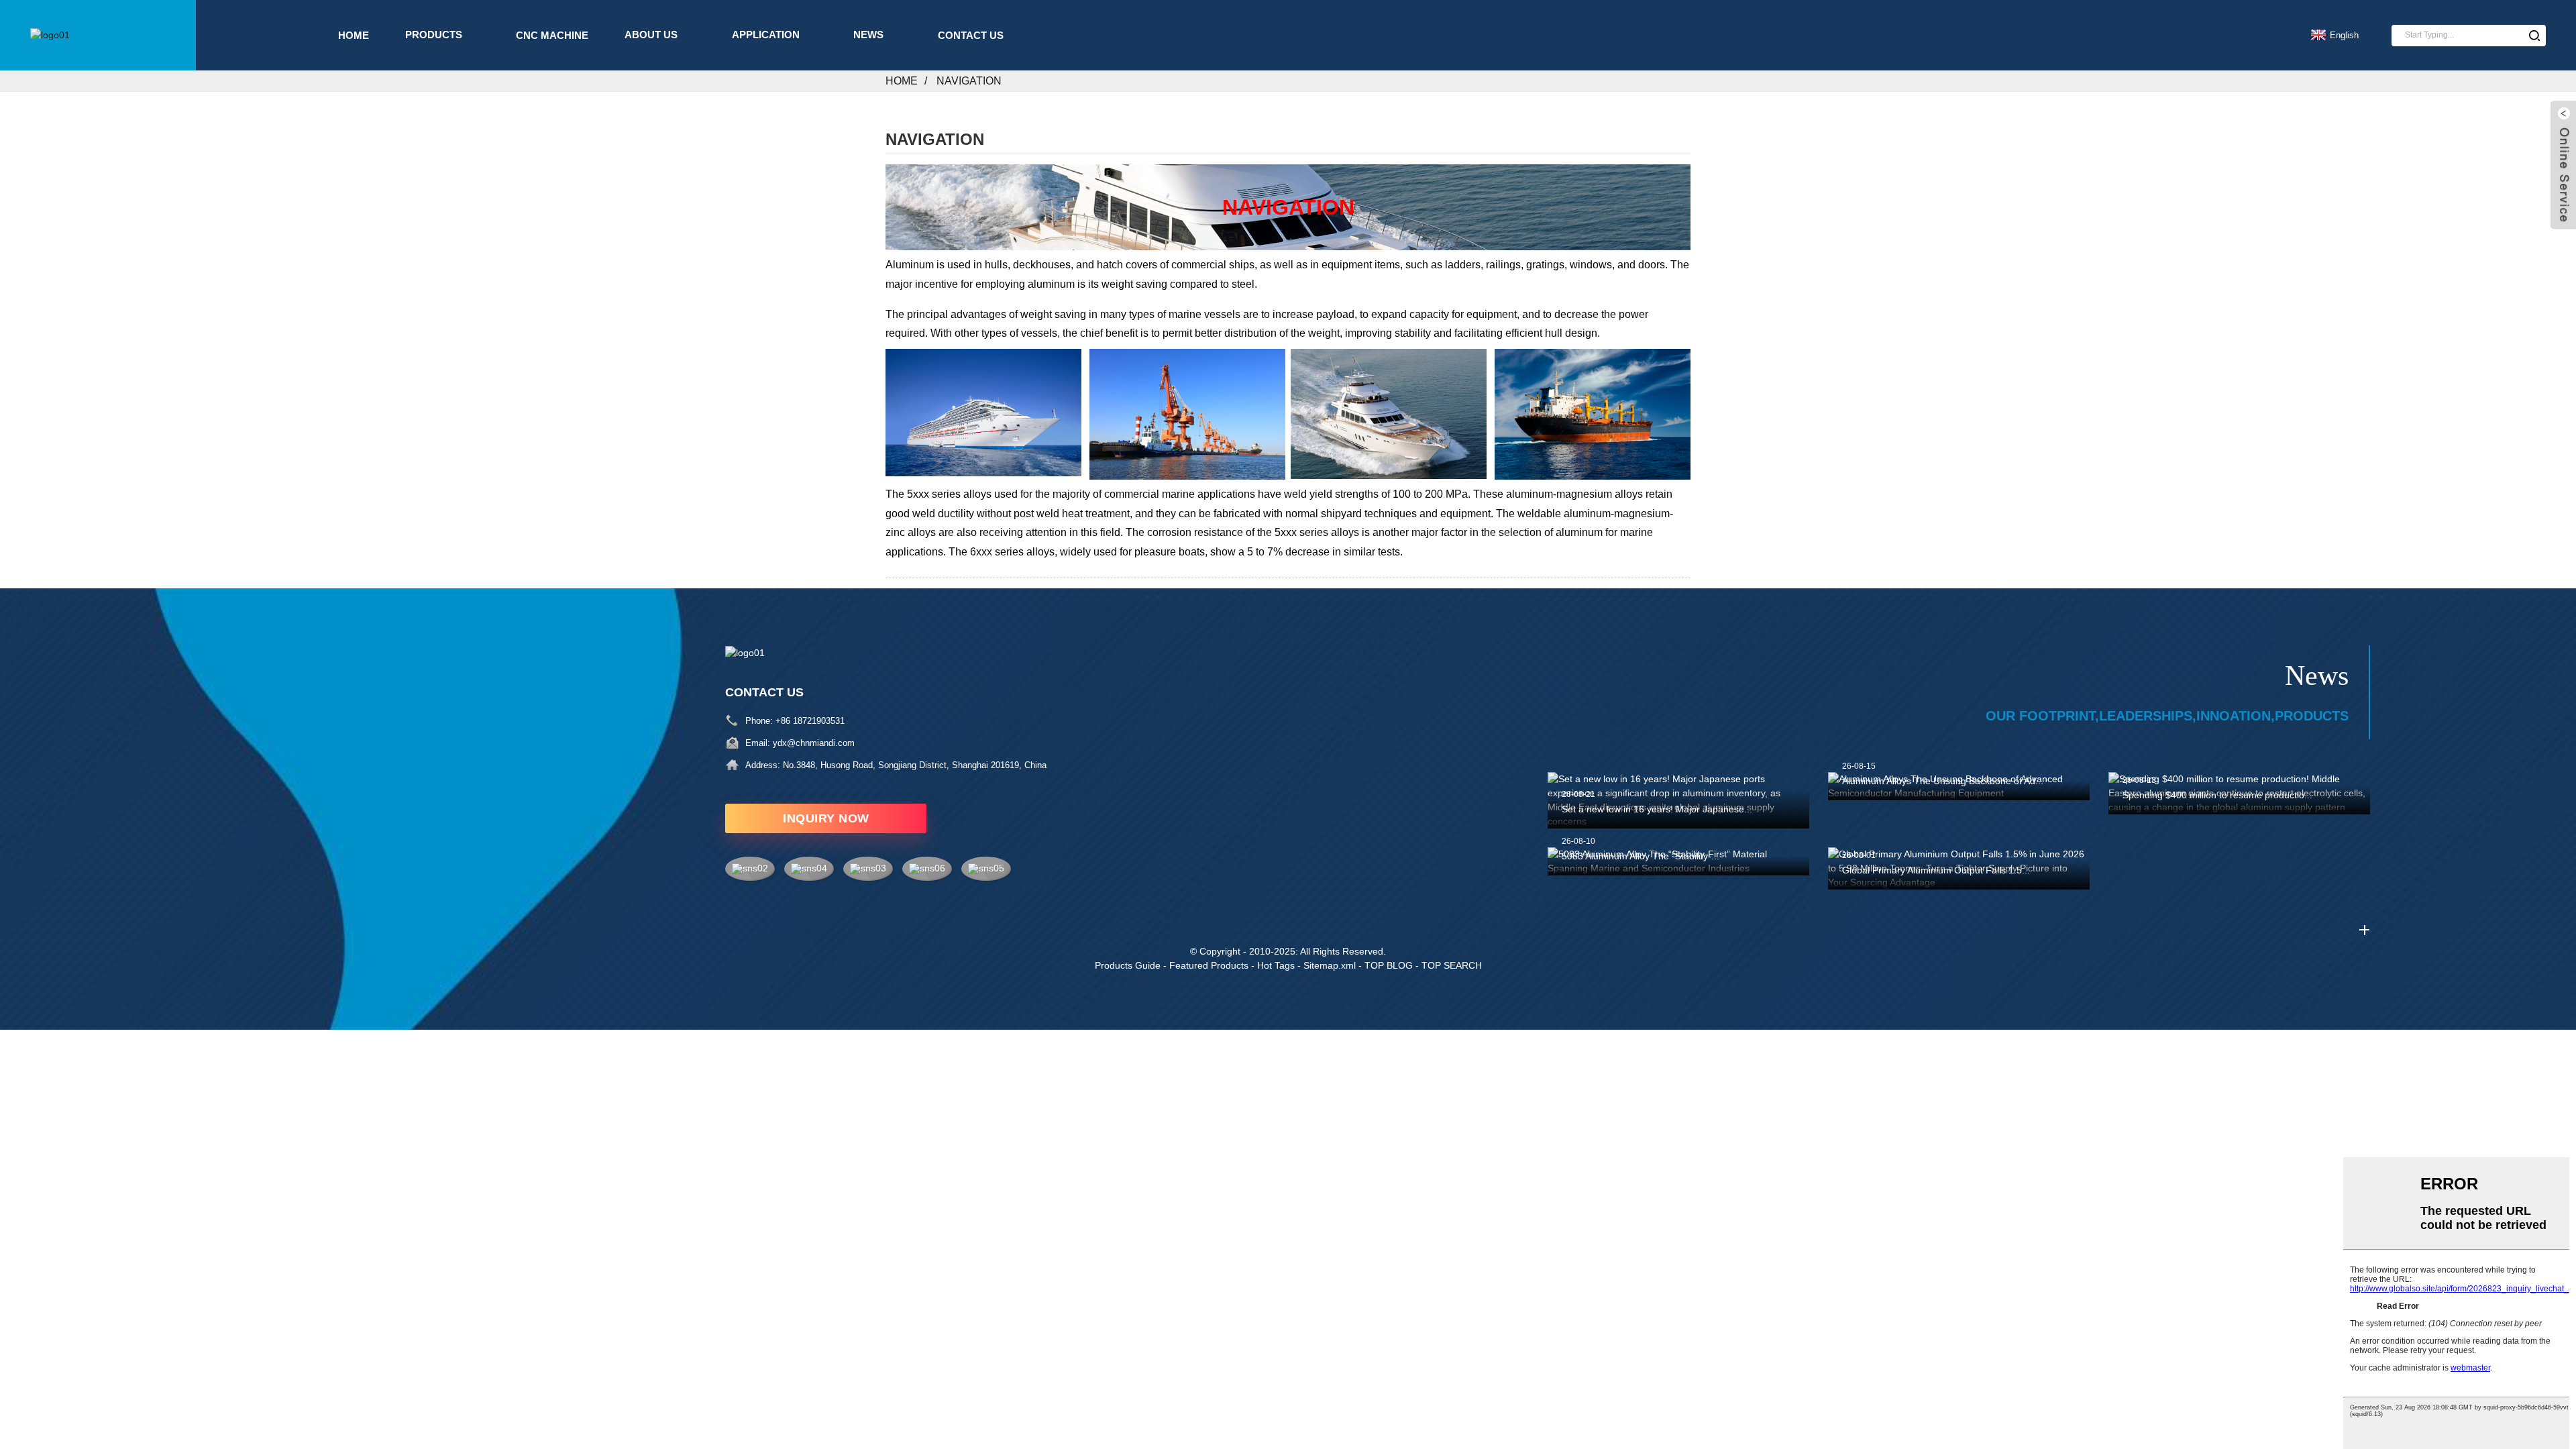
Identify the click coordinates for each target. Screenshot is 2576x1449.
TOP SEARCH (1452, 965)
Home (354, 35)
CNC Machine (552, 35)
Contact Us (971, 35)
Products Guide (1128, 965)
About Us (651, 35)
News (868, 35)
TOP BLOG (1389, 965)
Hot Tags (1276, 965)
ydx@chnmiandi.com (814, 743)
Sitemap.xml (1330, 965)
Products (434, 35)
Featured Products (1209, 965)
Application (766, 35)
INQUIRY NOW (826, 818)
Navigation (969, 81)
